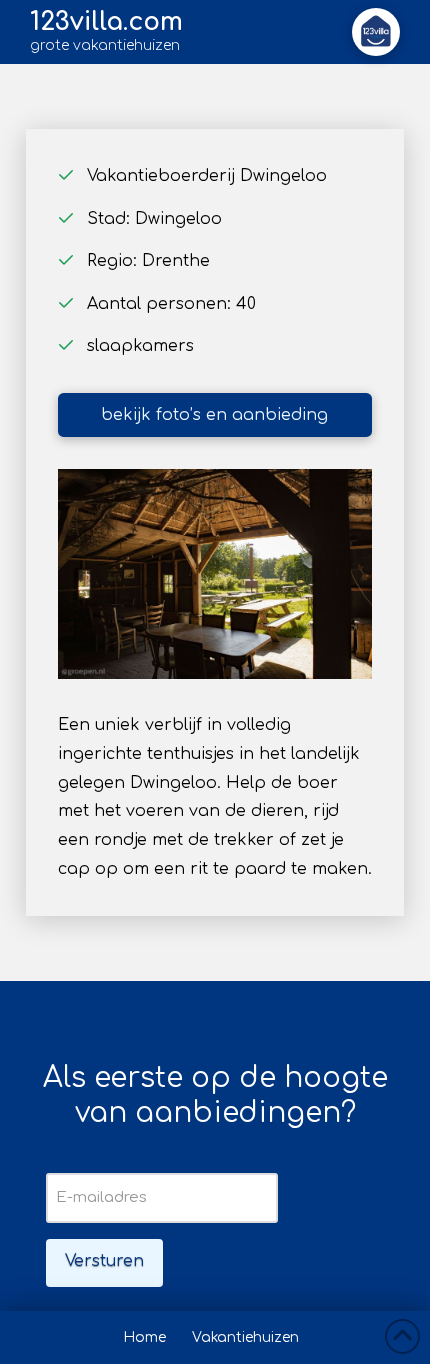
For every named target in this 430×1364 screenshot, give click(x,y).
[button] (376, 32)
